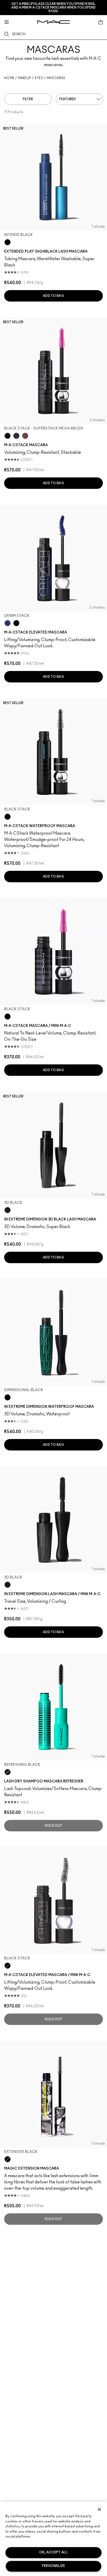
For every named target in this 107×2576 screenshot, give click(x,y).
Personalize (53, 2566)
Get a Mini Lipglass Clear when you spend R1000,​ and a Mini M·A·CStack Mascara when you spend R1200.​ (53, 8)
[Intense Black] (8, 242)
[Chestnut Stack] (25, 436)
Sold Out (53, 1826)
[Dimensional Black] (8, 1397)
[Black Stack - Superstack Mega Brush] (8, 436)
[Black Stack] (16, 623)
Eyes (39, 78)
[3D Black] (8, 1210)
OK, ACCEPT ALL (53, 2552)
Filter (28, 99)
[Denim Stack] (8, 623)
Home (9, 78)
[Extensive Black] (8, 2159)
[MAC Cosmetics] (54, 22)
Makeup (25, 78)
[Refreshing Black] (8, 1772)
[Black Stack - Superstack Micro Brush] (16, 436)
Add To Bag (53, 296)
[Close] (99, 2509)
